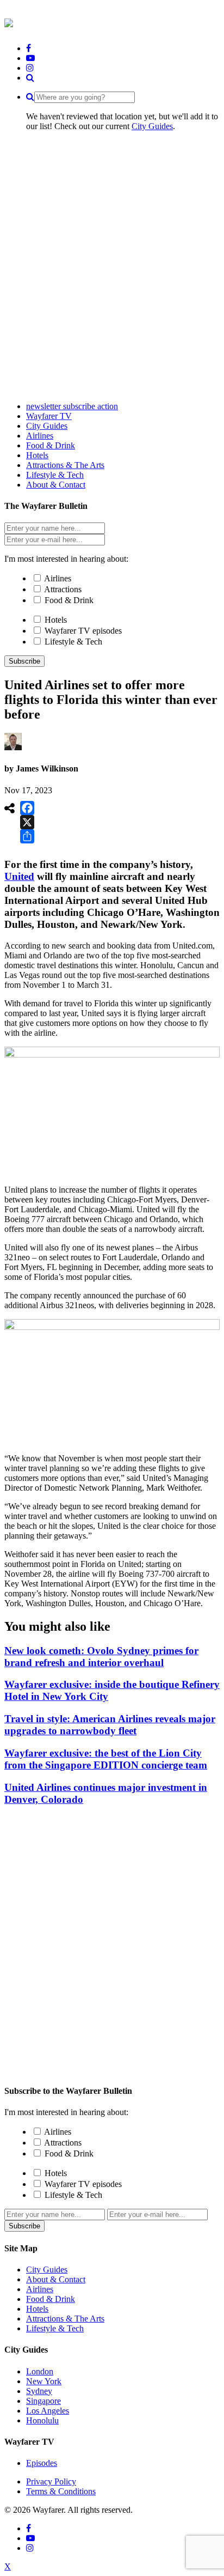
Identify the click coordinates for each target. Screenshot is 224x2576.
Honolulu (42, 2420)
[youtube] (30, 58)
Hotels (56, 620)
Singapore (43, 2401)
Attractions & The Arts (65, 2319)
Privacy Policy (51, 2481)
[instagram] (30, 68)
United (19, 876)
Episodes (42, 2463)
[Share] (27, 836)
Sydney (39, 2391)
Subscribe (24, 661)
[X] (27, 822)
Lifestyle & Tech (73, 642)
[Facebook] (27, 808)
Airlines (58, 578)
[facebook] (29, 48)
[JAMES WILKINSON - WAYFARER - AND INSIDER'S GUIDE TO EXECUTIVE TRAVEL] (9, 21)
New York (44, 2381)
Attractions (63, 589)
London (40, 2371)
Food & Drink (69, 600)
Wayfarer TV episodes (83, 631)
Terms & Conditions (61, 2491)
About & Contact (56, 2279)
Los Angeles (48, 2411)
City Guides (152, 126)
